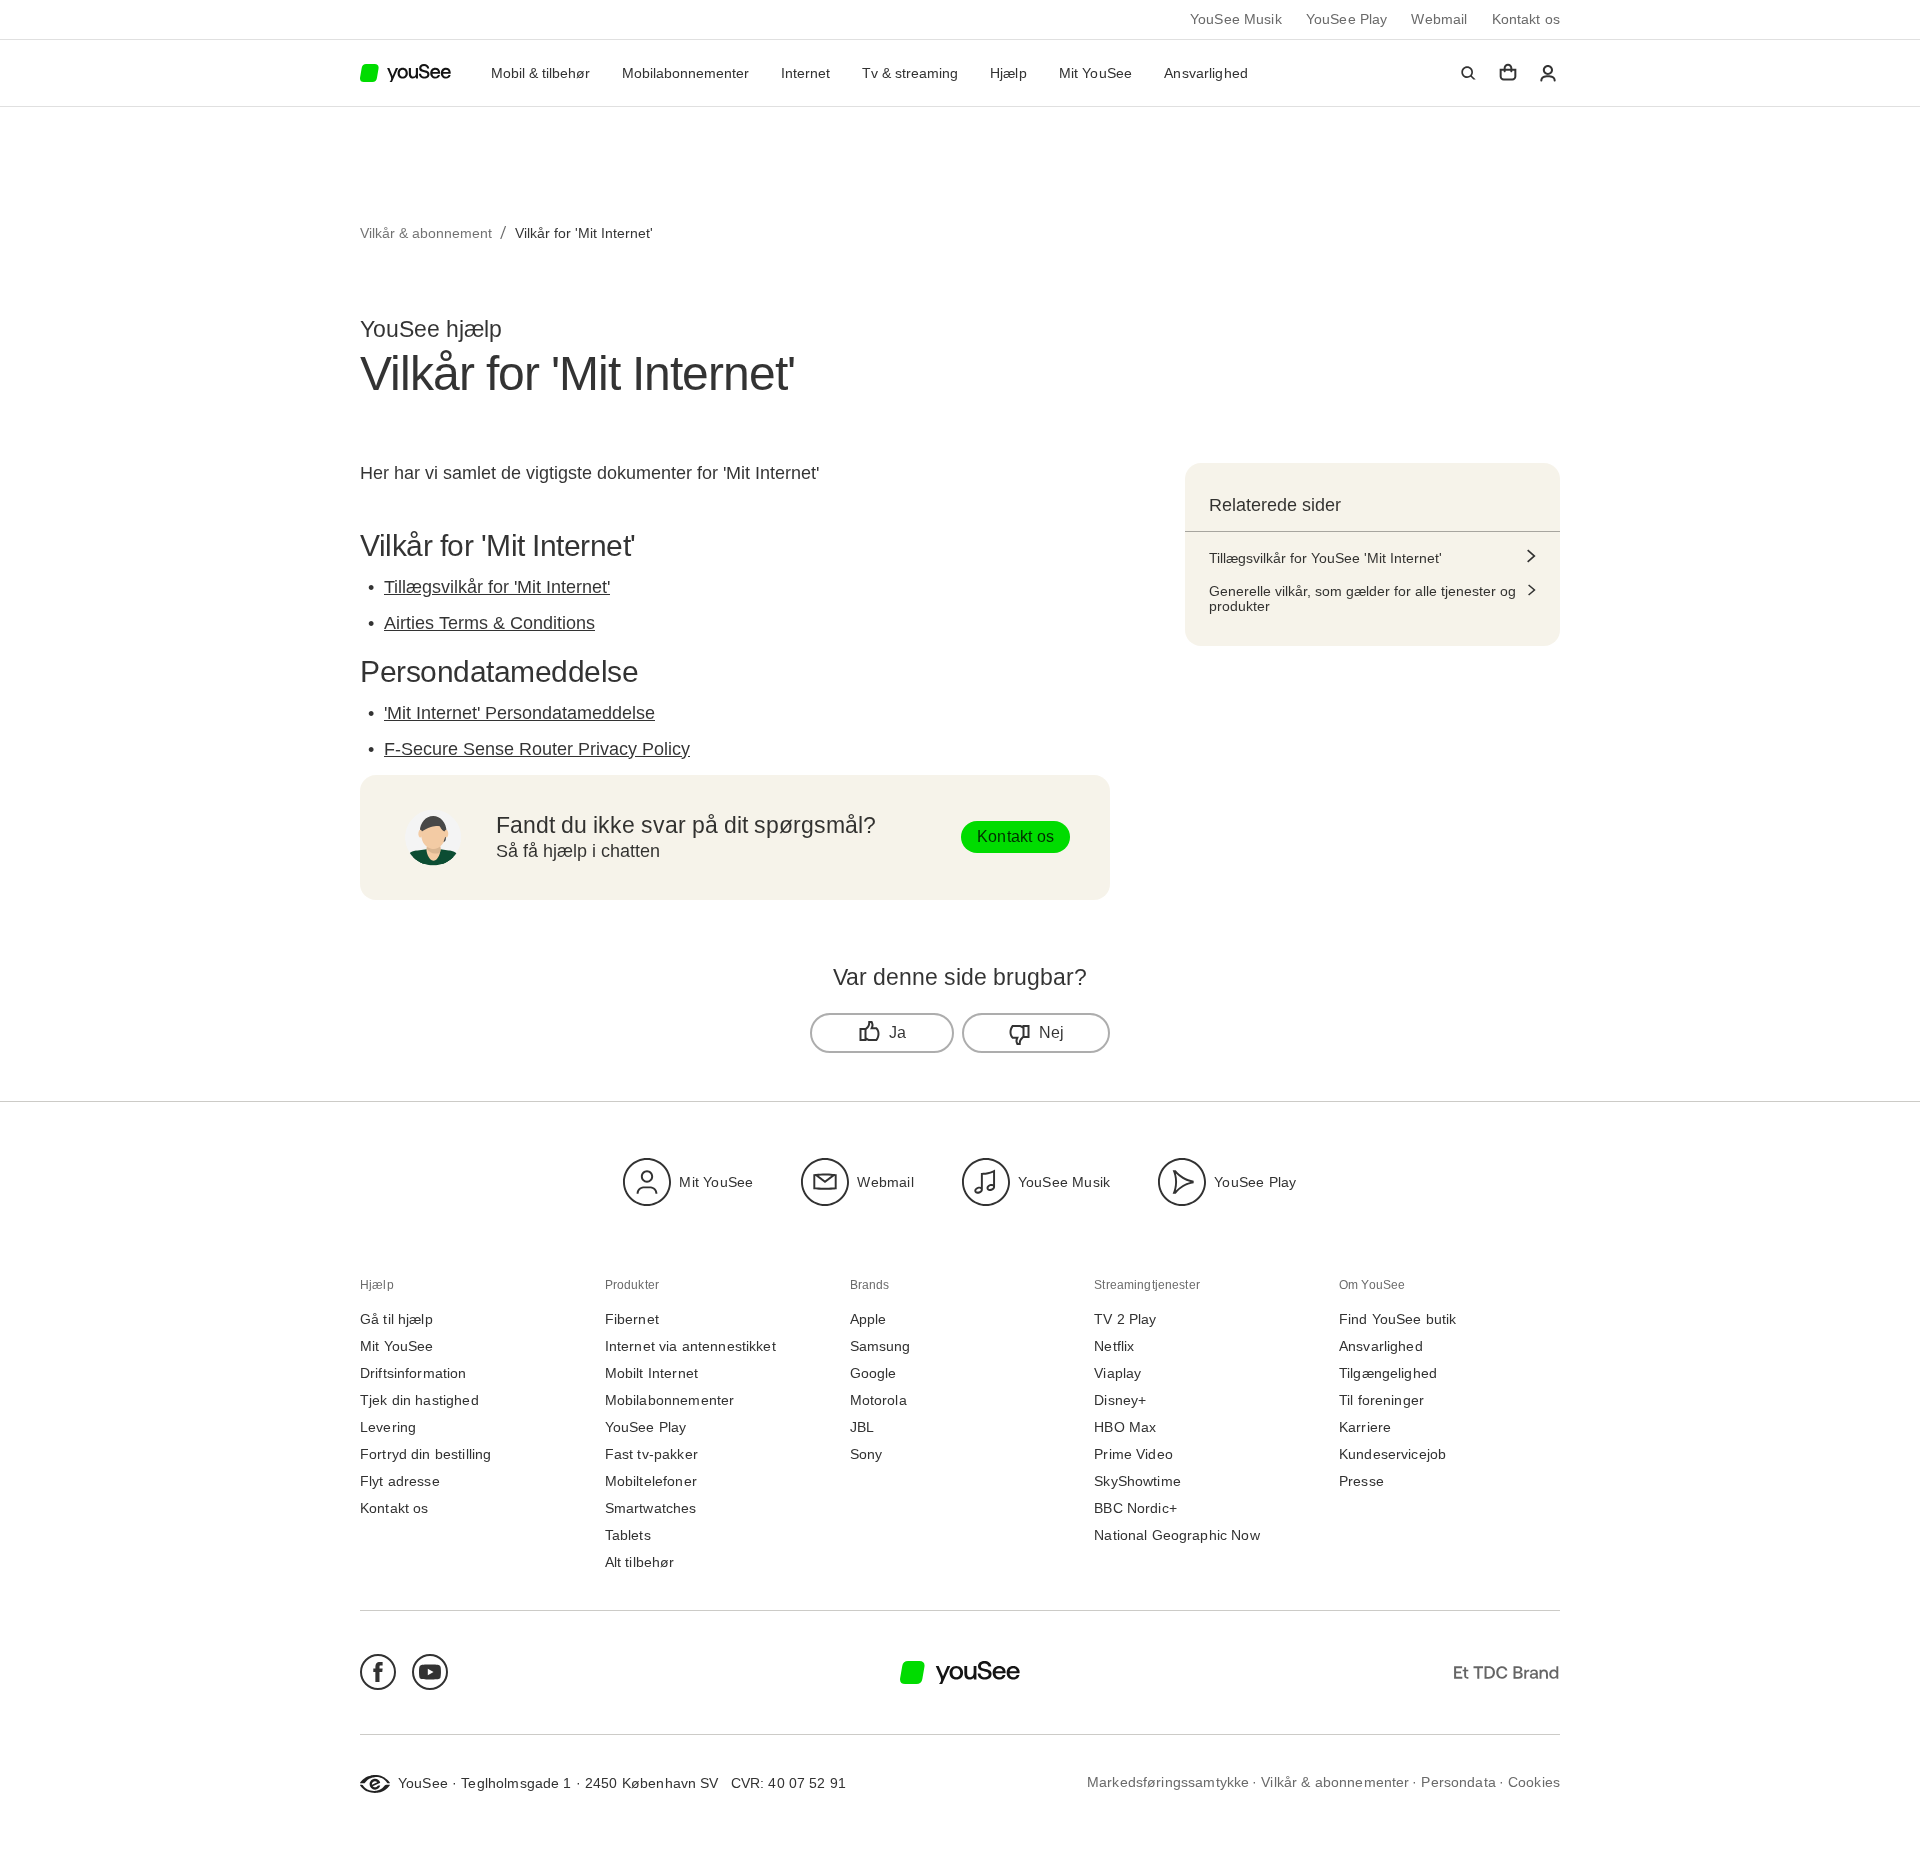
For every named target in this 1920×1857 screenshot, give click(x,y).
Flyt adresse (400, 1481)
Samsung (880, 1346)
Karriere (1365, 1427)
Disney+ (1120, 1400)
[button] (1468, 73)
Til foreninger (1381, 1400)
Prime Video (1133, 1454)
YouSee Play (1347, 19)
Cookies (1534, 1782)
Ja (897, 1032)
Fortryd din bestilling (425, 1454)
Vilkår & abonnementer (1335, 1782)
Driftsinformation (413, 1373)
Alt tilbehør (640, 1562)
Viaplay (1117, 1373)
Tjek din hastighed (419, 1400)
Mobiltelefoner (651, 1481)
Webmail (1439, 19)
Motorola (878, 1400)
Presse (1361, 1481)
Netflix (1114, 1346)
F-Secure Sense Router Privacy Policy (537, 749)
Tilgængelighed (1388, 1373)
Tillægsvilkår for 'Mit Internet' (497, 587)
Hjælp (1008, 73)
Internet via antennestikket (690, 1346)
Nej (1052, 1032)
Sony (866, 1454)
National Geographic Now (1176, 1535)
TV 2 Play (1125, 1319)
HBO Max (1125, 1427)
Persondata (1458, 1782)
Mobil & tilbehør (540, 73)
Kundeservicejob (1392, 1454)
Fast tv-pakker (651, 1454)
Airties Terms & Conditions (489, 623)
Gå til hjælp (396, 1319)
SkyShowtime (1137, 1481)
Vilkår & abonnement (426, 233)
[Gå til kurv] (1508, 73)
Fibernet (632, 1319)
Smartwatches (651, 1508)
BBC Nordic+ (1135, 1508)
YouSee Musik (1236, 19)
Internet (805, 73)
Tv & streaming (910, 73)
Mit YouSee (1096, 73)
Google (873, 1373)
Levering (388, 1427)
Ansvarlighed (1206, 73)
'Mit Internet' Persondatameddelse (519, 713)
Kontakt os (1526, 19)
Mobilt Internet (651, 1373)
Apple (868, 1319)
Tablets (628, 1535)
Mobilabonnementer (685, 73)
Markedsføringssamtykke (1168, 1782)
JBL (862, 1427)
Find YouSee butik (1398, 1319)
